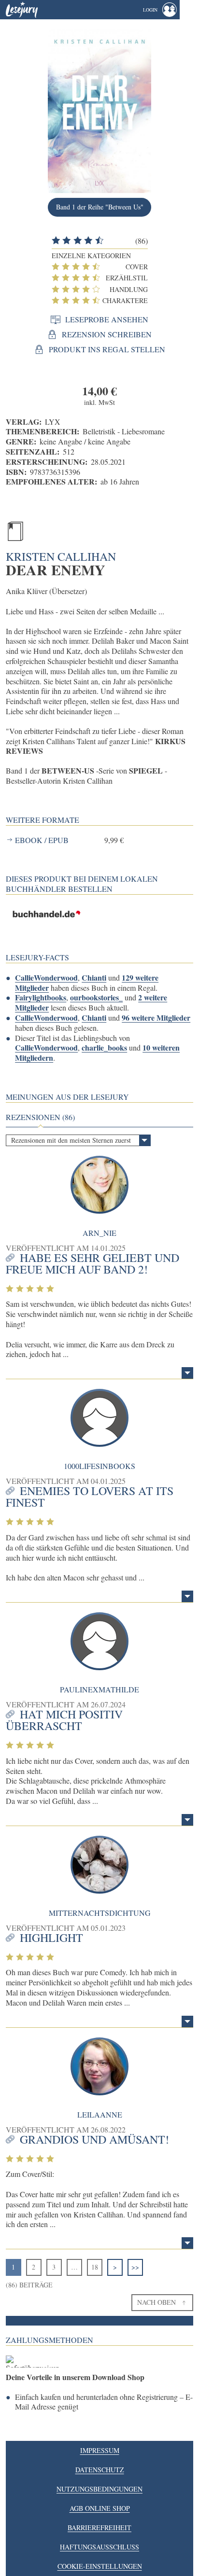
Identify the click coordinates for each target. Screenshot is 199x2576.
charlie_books (104, 1047)
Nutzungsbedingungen (99, 2489)
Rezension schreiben (107, 334)
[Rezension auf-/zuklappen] (187, 1373)
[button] (160, 10)
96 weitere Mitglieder (156, 1018)
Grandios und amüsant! (94, 2139)
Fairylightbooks (41, 997)
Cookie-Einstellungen (100, 2566)
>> (135, 2267)
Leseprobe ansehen (107, 319)
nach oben (156, 2302)
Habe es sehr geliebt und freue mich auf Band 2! (92, 1263)
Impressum (100, 2450)
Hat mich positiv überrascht (64, 1720)
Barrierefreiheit (99, 2528)
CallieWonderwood (46, 977)
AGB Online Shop (100, 2508)
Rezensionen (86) (40, 1117)
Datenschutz (100, 2470)
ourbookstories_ (96, 997)
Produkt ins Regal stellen (107, 349)
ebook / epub (42, 840)
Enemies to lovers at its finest (90, 1496)
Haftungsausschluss (99, 2547)
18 (95, 2267)
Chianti (94, 977)
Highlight (51, 1938)
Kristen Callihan (61, 556)
